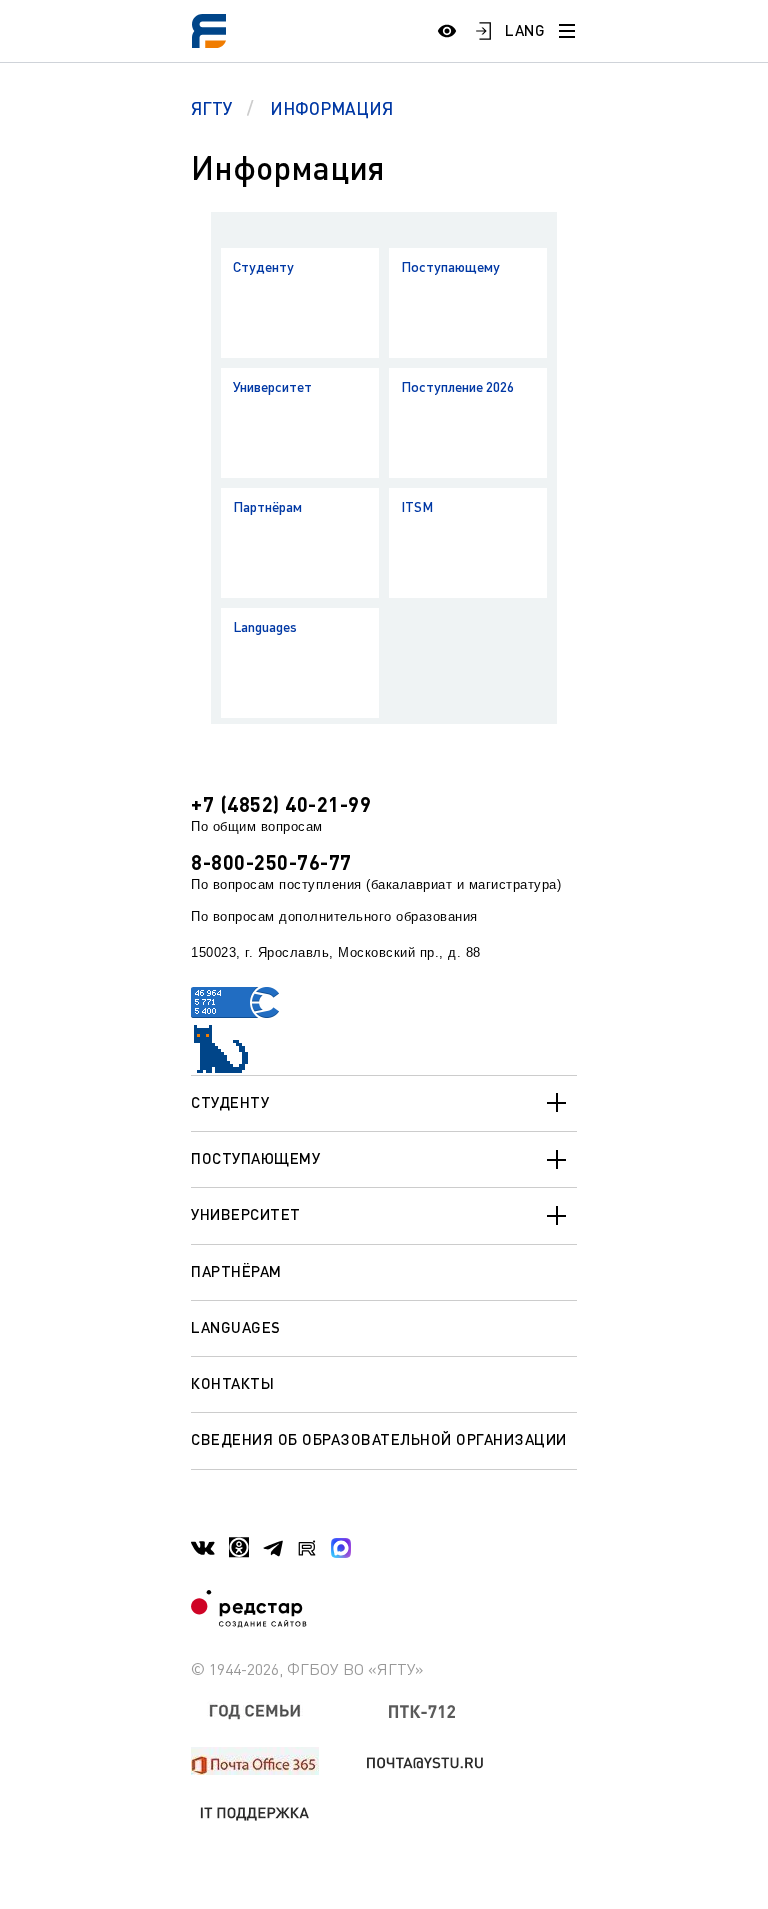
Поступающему (450, 266)
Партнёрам (267, 506)
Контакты (232, 1383)
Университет (272, 386)
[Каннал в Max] (341, 1548)
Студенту (263, 266)
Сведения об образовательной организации (379, 1439)
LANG (525, 30)
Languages (265, 626)
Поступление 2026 (457, 386)
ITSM (417, 506)
